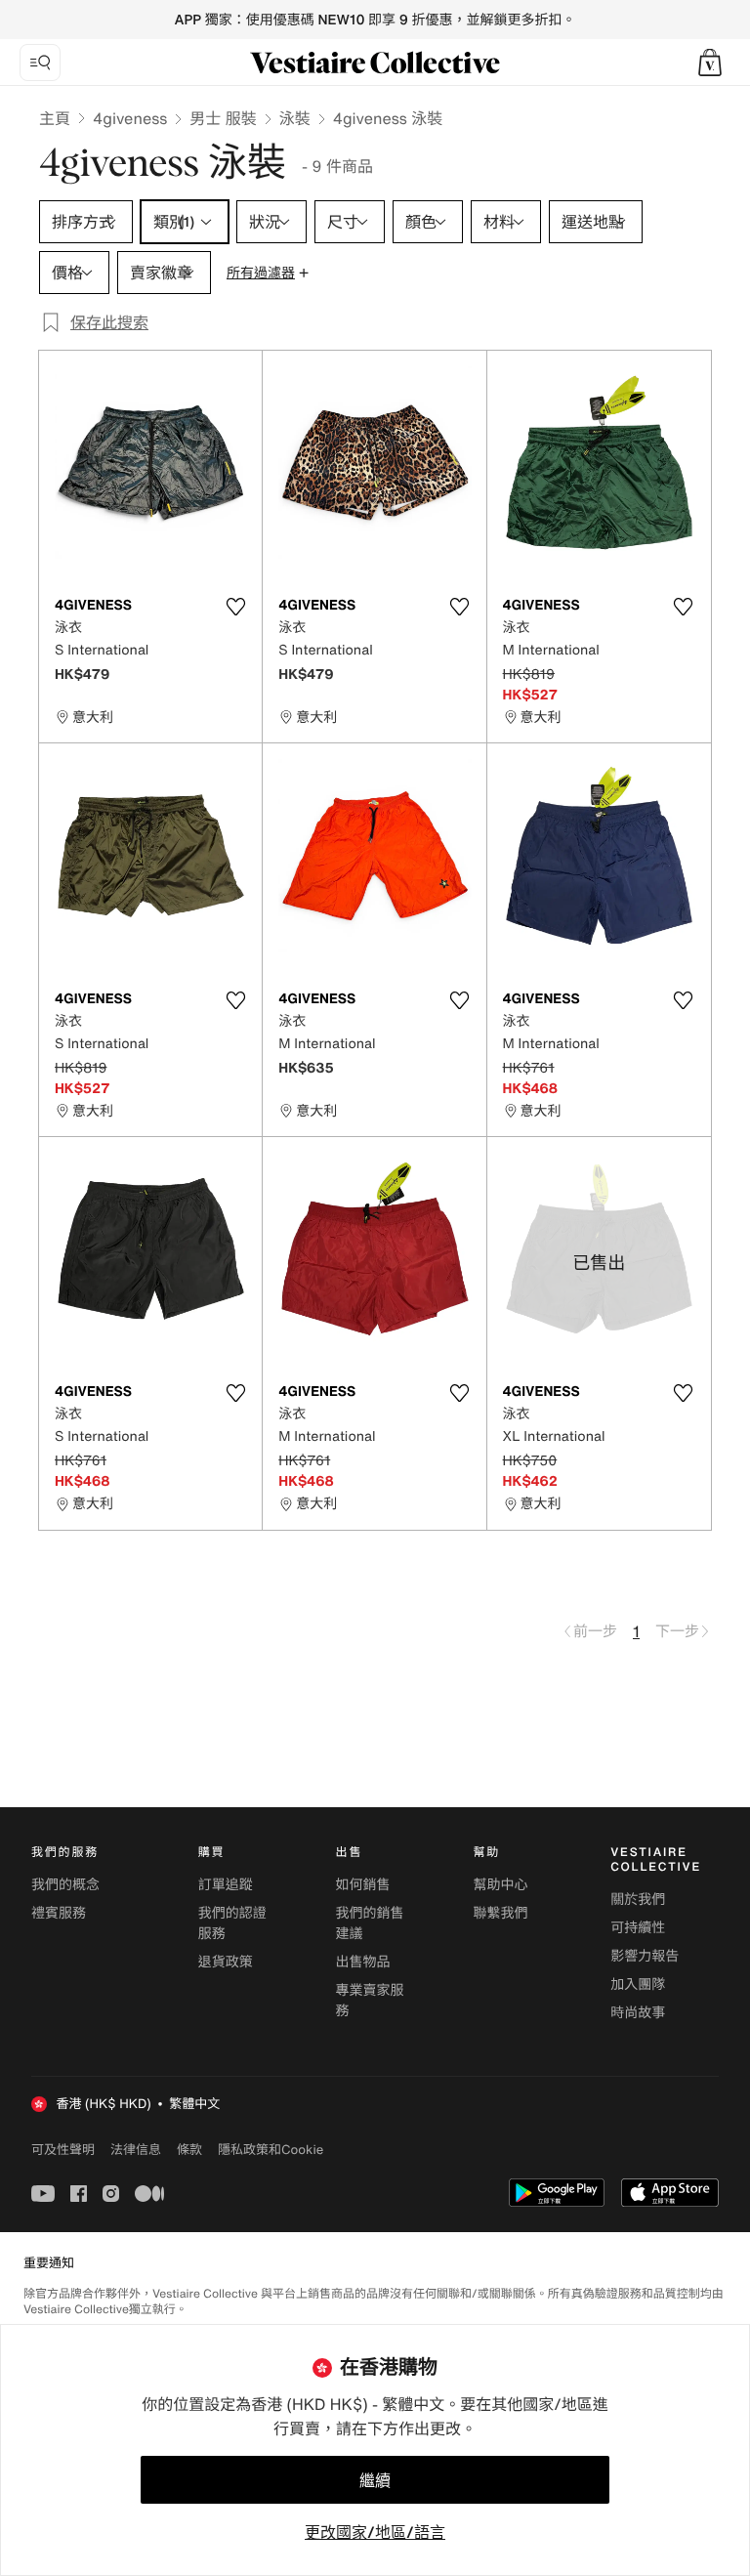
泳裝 (295, 118)
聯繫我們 (500, 1913)
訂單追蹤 (226, 1885)
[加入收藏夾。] (235, 607)
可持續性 (638, 1928)
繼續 (375, 2480)
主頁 (55, 118)
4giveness (130, 118)
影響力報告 (645, 1956)
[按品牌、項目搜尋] (40, 63)
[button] (710, 63)
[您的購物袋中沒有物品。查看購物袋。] (710, 63)
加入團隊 (638, 1985)
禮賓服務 (59, 1913)
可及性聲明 (63, 2150)
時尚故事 (638, 2013)
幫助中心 (500, 1885)
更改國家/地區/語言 (375, 2532)
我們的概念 (65, 1885)
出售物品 (363, 1962)
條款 (189, 2149)
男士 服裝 (223, 118)
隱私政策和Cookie (271, 2149)
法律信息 (136, 2149)
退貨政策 (226, 1962)
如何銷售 (363, 1885)
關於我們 (638, 1900)
